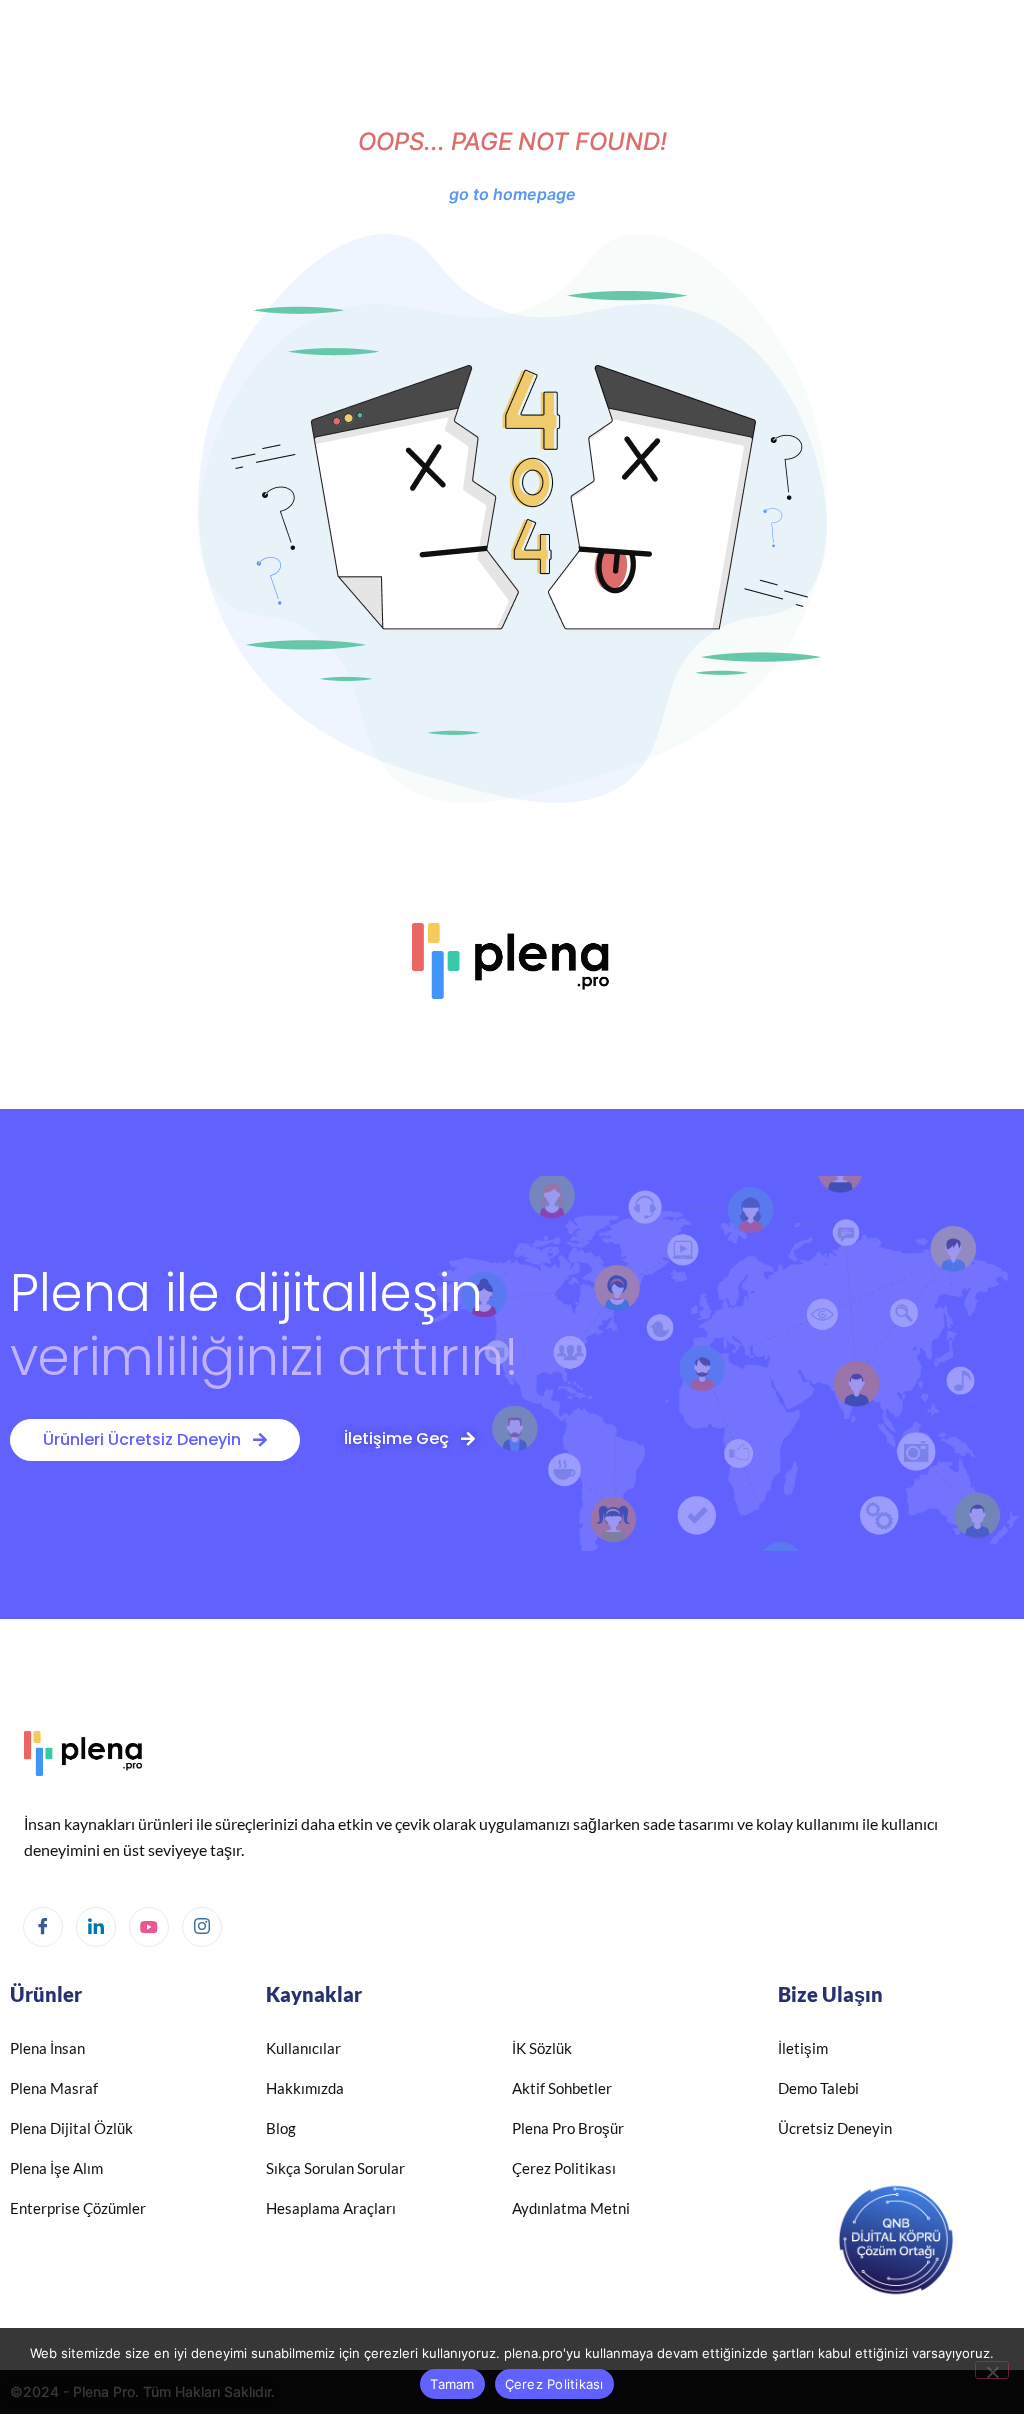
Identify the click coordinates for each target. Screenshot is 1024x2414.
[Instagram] (202, 1927)
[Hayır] (992, 2370)
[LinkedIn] (96, 1927)
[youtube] (149, 1927)
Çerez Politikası (554, 2384)
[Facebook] (43, 1927)
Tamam (452, 2384)
